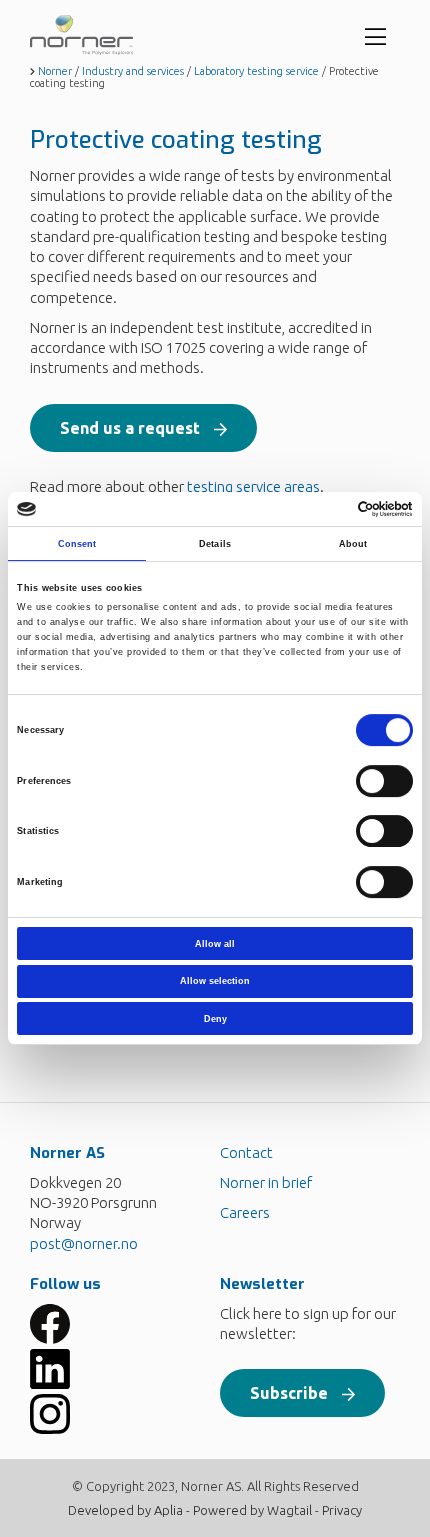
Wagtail (289, 1510)
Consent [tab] (77, 544)
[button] (143, 428)
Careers (245, 1212)
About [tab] (353, 544)
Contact (246, 1152)
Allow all (215, 944)
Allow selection (215, 981)
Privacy (342, 1510)
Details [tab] (215, 544)
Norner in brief (266, 1182)
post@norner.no (84, 1243)
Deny (215, 1019)
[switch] (384, 781)
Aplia (168, 1510)
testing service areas (253, 486)
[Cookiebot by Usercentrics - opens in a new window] (325, 509)
